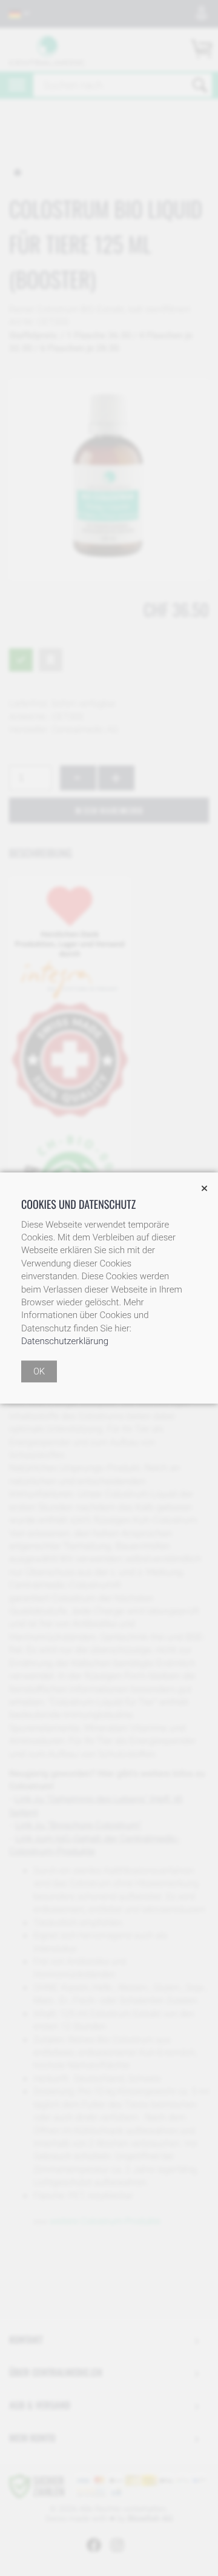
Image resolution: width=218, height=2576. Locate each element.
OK (39, 1371)
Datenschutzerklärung (65, 1341)
